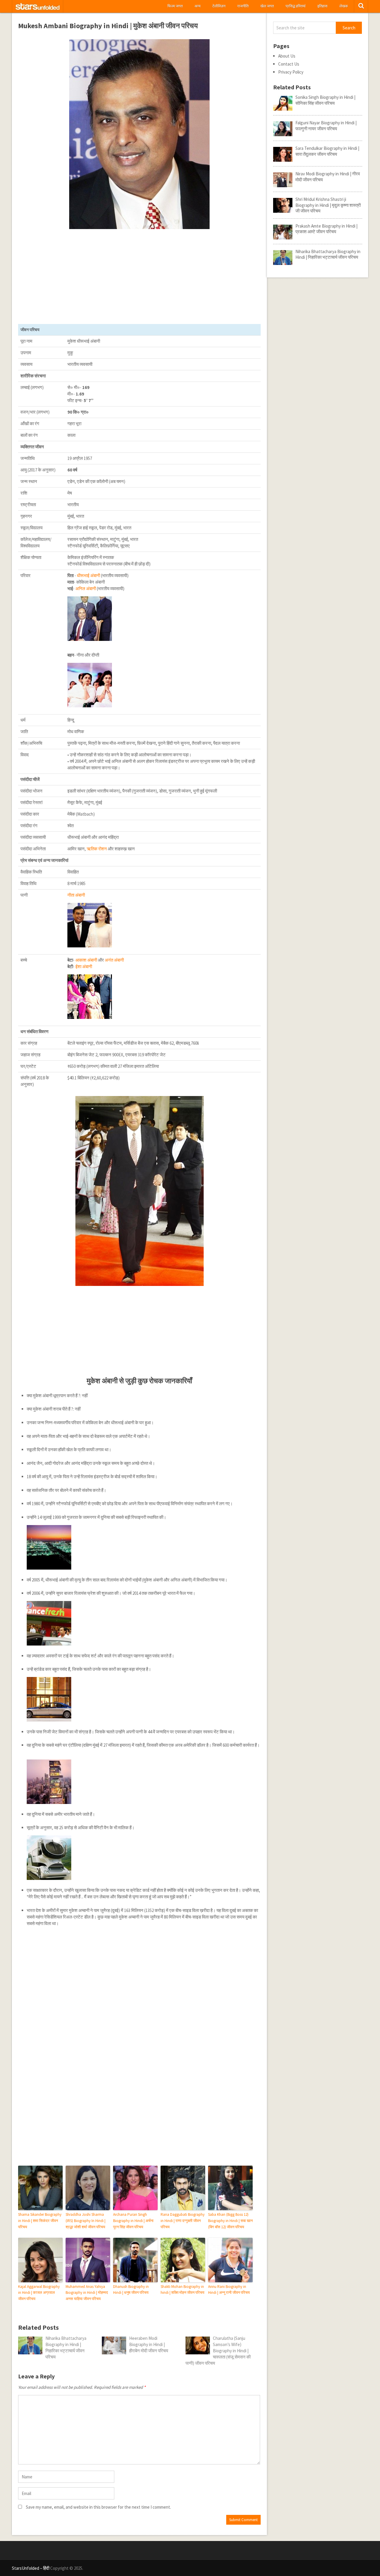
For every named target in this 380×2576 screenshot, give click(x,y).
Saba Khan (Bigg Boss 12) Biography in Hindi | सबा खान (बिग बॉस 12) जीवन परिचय (230, 2221)
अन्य (197, 6)
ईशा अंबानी (84, 967)
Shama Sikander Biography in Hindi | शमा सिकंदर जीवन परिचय (40, 2221)
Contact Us (289, 64)
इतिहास (322, 6)
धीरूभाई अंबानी (88, 575)
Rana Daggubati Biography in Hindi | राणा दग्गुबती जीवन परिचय (183, 2221)
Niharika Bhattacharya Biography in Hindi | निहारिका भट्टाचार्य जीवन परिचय (328, 254)
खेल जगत (267, 6)
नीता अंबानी (76, 895)
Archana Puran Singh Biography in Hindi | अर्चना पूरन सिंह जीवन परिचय (133, 2221)
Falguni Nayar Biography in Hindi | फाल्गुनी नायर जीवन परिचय (326, 126)
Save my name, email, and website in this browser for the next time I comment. (98, 2507)
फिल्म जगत (175, 6)
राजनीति (243, 6)
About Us (287, 56)
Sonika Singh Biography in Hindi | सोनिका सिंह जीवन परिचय (325, 100)
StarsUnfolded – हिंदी (31, 2568)
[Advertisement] (140, 277)
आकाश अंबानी (86, 960)
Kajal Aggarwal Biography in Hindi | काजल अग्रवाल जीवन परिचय (39, 2293)
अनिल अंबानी (86, 589)
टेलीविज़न (219, 6)
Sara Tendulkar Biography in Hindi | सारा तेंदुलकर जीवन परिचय (327, 151)
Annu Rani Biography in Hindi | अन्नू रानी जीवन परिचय (229, 2290)
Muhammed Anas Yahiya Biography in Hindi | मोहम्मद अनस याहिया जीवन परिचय (87, 2293)
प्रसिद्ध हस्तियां (296, 6)
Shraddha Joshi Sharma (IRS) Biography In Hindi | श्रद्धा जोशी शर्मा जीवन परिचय (85, 2221)
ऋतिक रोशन (97, 849)
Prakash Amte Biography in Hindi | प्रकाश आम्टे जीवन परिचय (326, 229)
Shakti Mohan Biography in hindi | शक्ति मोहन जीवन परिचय (182, 2290)
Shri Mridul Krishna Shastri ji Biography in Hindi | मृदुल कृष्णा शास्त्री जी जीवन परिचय (328, 205)
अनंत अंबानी (114, 960)
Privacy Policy (291, 72)
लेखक (344, 6)
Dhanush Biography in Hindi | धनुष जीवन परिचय (131, 2290)
